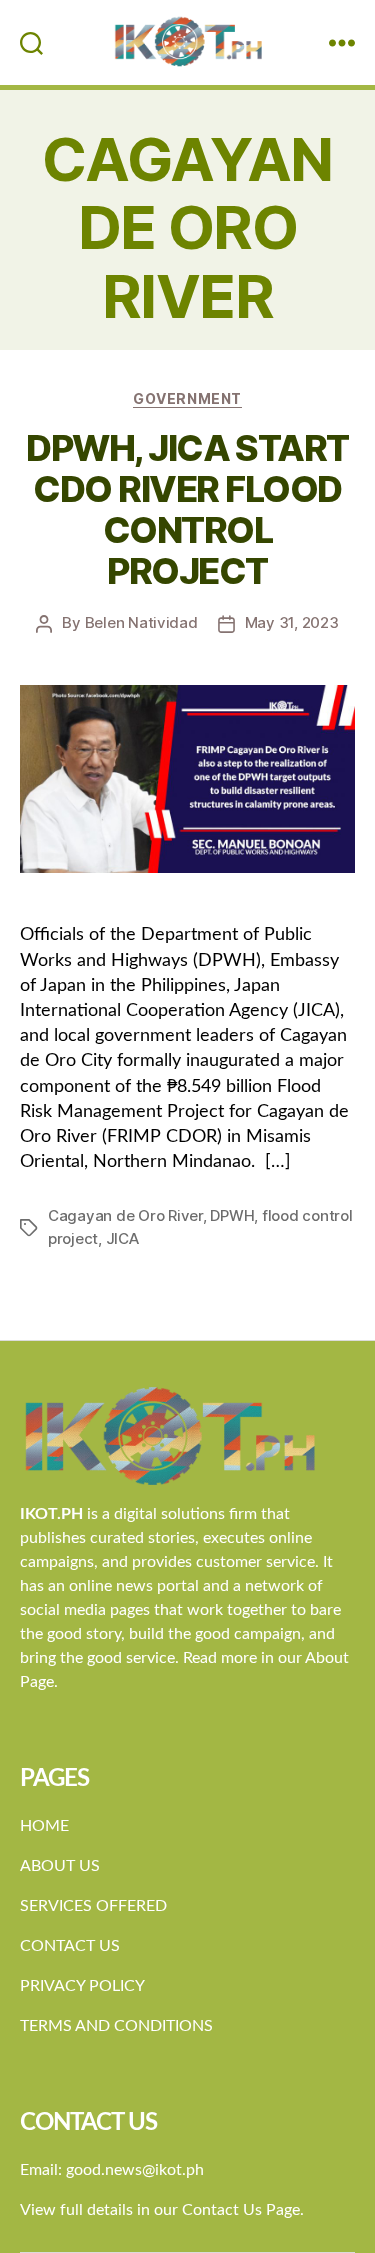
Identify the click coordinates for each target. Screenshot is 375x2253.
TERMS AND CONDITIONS (116, 2026)
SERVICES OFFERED (93, 1906)
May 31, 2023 (292, 622)
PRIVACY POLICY (82, 1986)
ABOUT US (60, 1866)
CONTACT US (70, 1946)
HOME (44, 1826)
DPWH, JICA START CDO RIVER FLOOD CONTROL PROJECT (187, 509)
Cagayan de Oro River (125, 1215)
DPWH (232, 1215)
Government (187, 398)
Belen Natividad (141, 622)
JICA (122, 1238)
